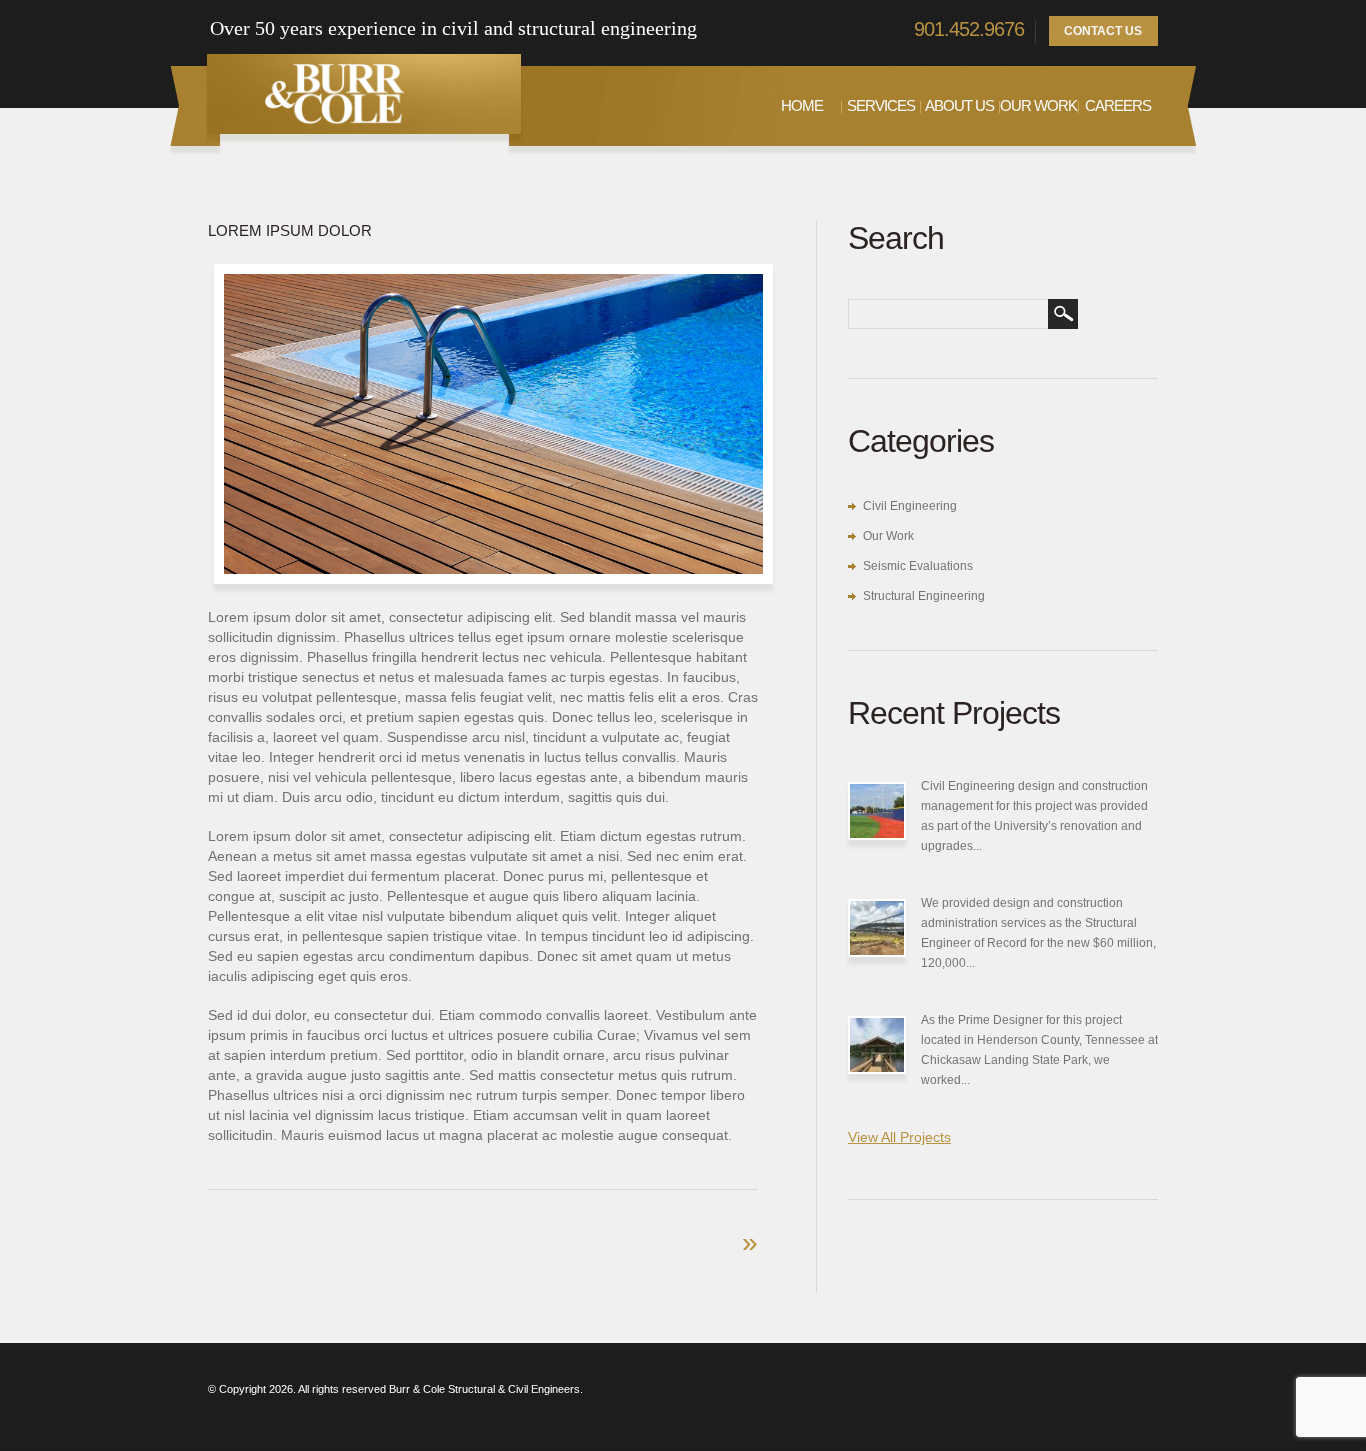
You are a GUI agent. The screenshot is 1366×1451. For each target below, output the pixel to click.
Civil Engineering (910, 506)
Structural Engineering (924, 596)
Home (802, 105)
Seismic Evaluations (918, 566)
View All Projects (899, 1137)
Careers (1118, 105)
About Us (959, 105)
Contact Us (1103, 31)
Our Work (1038, 105)
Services (881, 105)
